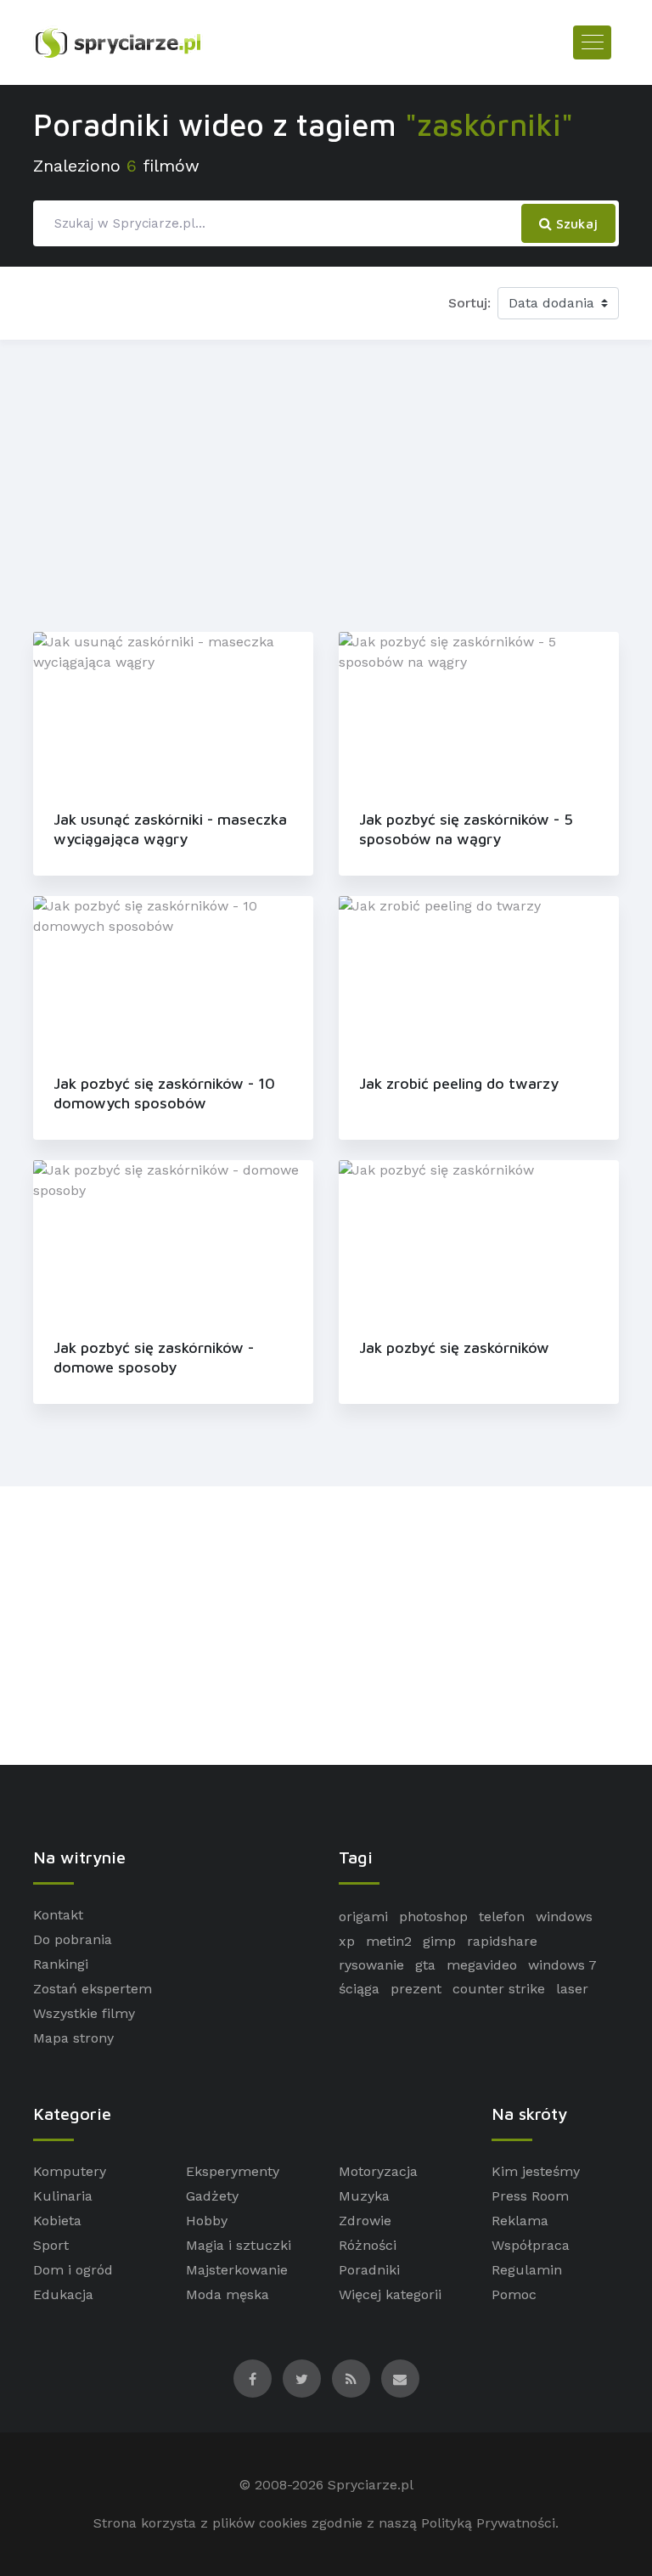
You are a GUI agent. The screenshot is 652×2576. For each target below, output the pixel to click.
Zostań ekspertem (93, 1989)
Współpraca (531, 2245)
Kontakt (58, 1915)
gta (425, 1965)
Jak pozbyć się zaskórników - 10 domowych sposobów (164, 1093)
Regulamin (527, 2270)
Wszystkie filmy (84, 2013)
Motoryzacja (378, 2171)
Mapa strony (73, 2038)
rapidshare (502, 1941)
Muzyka (364, 2196)
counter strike (499, 1989)
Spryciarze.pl (371, 2485)
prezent (416, 1989)
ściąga (359, 1989)
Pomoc (514, 2294)
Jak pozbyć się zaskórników (454, 1347)
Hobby (207, 2221)
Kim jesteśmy (536, 2171)
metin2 (389, 1941)
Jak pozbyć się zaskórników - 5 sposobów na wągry (466, 829)
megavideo (482, 1965)
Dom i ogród (73, 2270)
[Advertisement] (326, 482)
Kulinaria (63, 2196)
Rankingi (61, 1964)
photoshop (433, 1916)
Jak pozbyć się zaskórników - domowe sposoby (154, 1357)
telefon (502, 1916)
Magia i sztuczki (239, 2245)
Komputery (70, 2171)
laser (572, 1989)
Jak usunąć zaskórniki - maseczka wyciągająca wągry (170, 829)
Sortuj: (469, 303)
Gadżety (212, 2196)
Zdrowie (365, 2221)
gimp (439, 1941)
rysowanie (371, 1965)
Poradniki (369, 2270)
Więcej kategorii (390, 2294)
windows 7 (562, 1965)
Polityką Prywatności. (490, 2523)
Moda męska (228, 2294)
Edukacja (63, 2294)
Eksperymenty (233, 2171)
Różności (368, 2245)
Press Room (530, 2196)
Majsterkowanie (237, 2270)
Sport (51, 2245)
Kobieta (57, 2221)
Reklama (520, 2221)
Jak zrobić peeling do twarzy (459, 1083)
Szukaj (575, 223)
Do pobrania (73, 1939)
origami (363, 1916)
